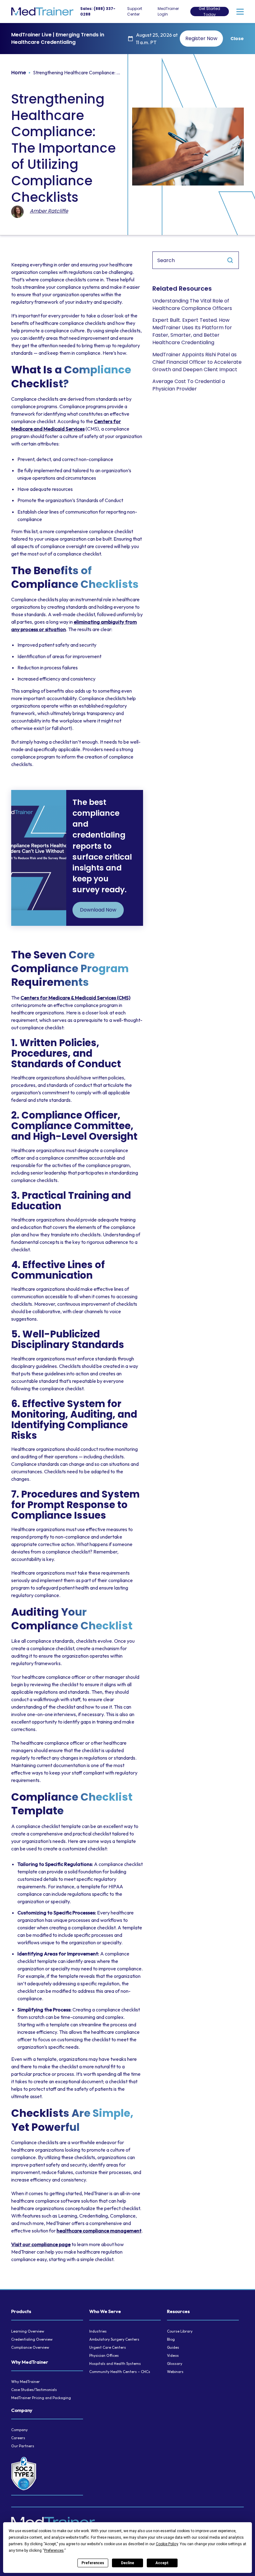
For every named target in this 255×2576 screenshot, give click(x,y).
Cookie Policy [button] (167, 2544)
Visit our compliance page (41, 2244)
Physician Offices (104, 2355)
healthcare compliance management (99, 2231)
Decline (127, 2563)
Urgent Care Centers (108, 2347)
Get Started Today (209, 12)
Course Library (180, 2331)
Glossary (175, 2364)
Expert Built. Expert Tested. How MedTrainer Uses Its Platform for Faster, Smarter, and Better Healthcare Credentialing (192, 331)
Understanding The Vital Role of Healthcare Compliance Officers (192, 305)
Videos (173, 2355)
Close (237, 39)
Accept (162, 2563)
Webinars (175, 2372)
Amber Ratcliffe (49, 211)
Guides (173, 2347)
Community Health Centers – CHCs (120, 2372)
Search (230, 260)
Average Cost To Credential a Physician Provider (189, 385)
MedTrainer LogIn (168, 11)
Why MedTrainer (30, 2362)
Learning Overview (28, 2331)
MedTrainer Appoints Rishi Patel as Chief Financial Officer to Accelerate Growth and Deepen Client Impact (197, 362)
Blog (171, 2339)
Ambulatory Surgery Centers (114, 2339)
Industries (98, 2331)
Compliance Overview (30, 2347)
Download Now (98, 910)
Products (21, 2311)
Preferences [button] (54, 2551)
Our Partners (23, 2446)
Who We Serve (105, 2311)
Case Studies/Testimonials (34, 2390)
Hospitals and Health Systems (115, 2364)
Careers (18, 2438)
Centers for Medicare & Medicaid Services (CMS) (75, 998)
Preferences (93, 2563)
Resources (178, 2311)
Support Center (135, 11)
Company (22, 2410)
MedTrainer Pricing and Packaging (41, 2398)
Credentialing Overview (32, 2339)
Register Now (201, 38)
